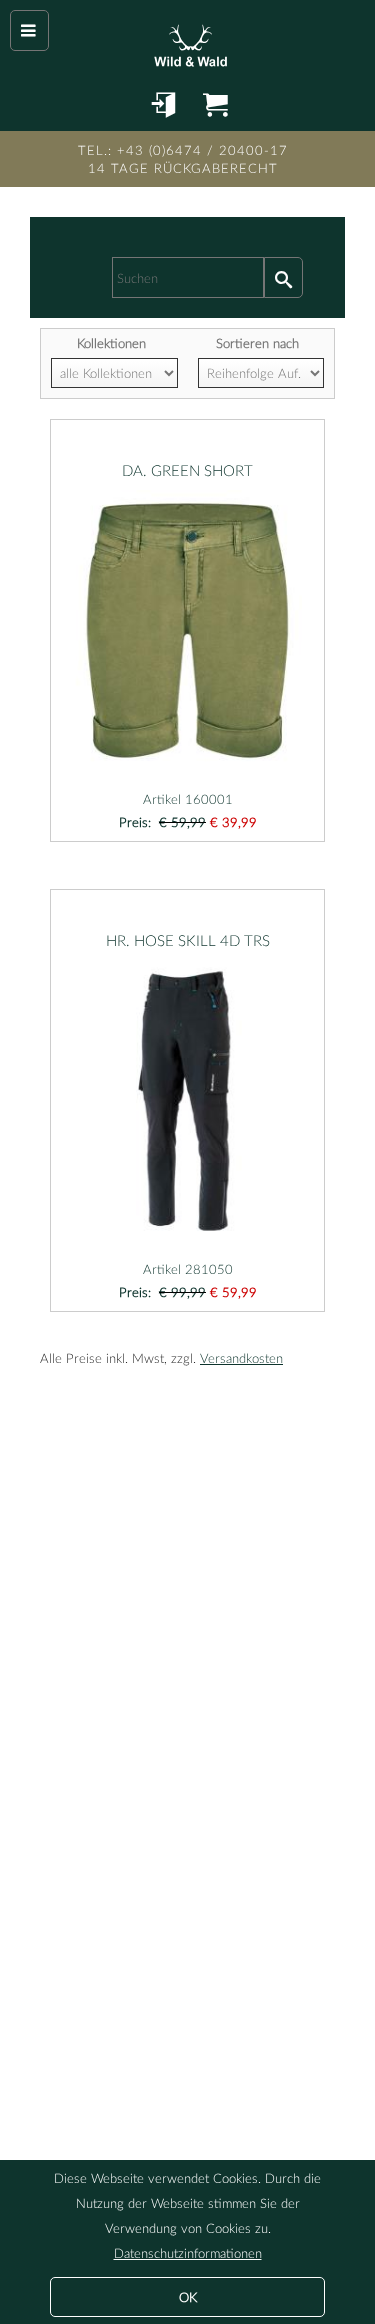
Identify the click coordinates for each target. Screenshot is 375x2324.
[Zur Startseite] (187, 40)
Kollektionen (111, 343)
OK (188, 2297)
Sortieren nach (257, 343)
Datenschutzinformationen (188, 2253)
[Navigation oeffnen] (29, 30)
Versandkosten (241, 1358)
